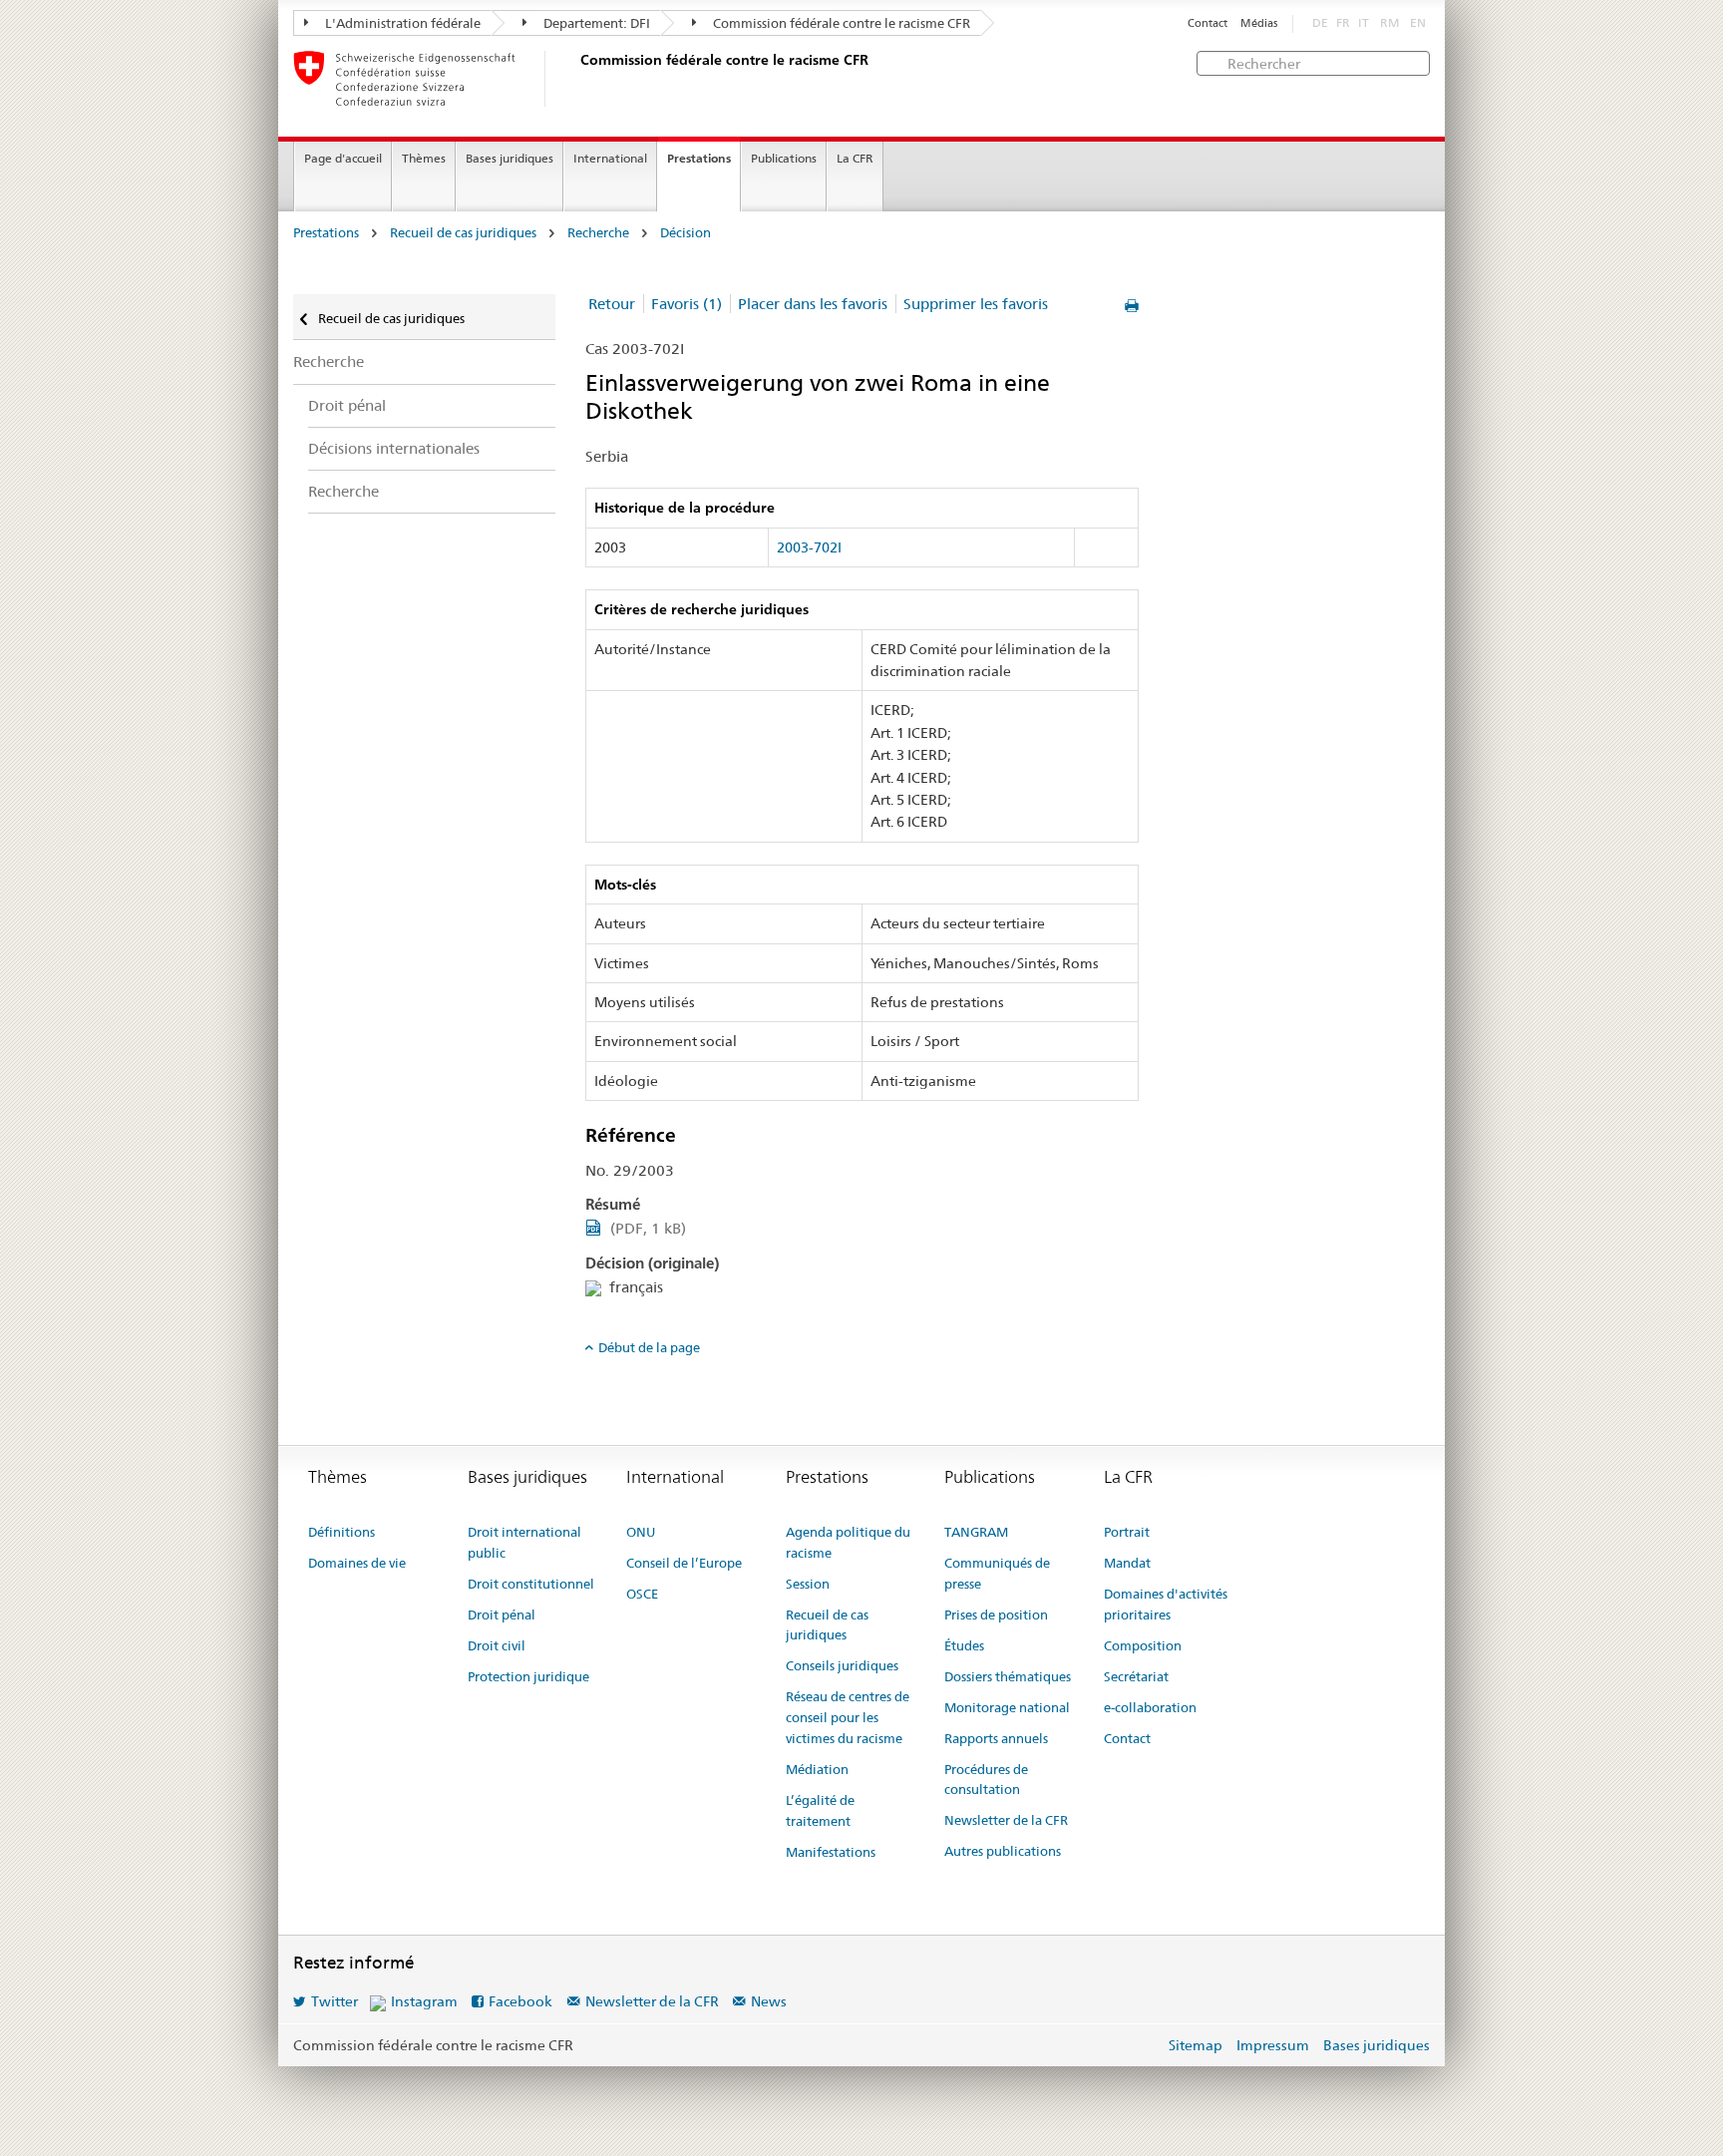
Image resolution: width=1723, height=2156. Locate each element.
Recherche (598, 233)
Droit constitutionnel (531, 1584)
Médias (1259, 23)
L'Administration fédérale (401, 23)
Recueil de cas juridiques (463, 233)
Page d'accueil (343, 158)
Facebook (520, 2001)
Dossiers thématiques (1008, 1676)
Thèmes (424, 158)
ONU (641, 1532)
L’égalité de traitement (820, 1810)
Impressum (1273, 2045)
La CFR (855, 158)
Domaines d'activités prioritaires (1166, 1604)
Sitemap (1196, 2045)
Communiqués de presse (997, 1573)
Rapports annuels (996, 1738)
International (610, 158)
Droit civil (497, 1645)
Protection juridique (528, 1676)
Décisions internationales (394, 448)
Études (964, 1645)
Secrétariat (1136, 1676)
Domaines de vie (357, 1563)
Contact (1207, 23)
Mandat (1127, 1563)
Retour (612, 304)
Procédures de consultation (986, 1780)
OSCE (642, 1594)
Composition (1143, 1645)
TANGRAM (976, 1532)
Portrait (1127, 1532)
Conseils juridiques (842, 1665)
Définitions (342, 1532)
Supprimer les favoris (976, 304)
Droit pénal (347, 405)
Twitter (335, 2001)
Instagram (424, 2001)
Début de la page (649, 1347)
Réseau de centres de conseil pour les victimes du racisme (848, 1717)
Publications (784, 158)
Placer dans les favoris (813, 304)
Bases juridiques (510, 158)
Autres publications (1003, 1851)
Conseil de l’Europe (684, 1563)
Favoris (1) (687, 304)
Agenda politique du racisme (848, 1542)
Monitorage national (1007, 1707)
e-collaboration (1150, 1707)
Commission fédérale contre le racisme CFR (840, 23)
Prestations (699, 158)
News (769, 2001)
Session (808, 1584)
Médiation (817, 1769)
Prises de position (996, 1615)
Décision (686, 233)
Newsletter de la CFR (1006, 1820)
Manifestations (831, 1852)
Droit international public (524, 1542)
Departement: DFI (595, 23)
